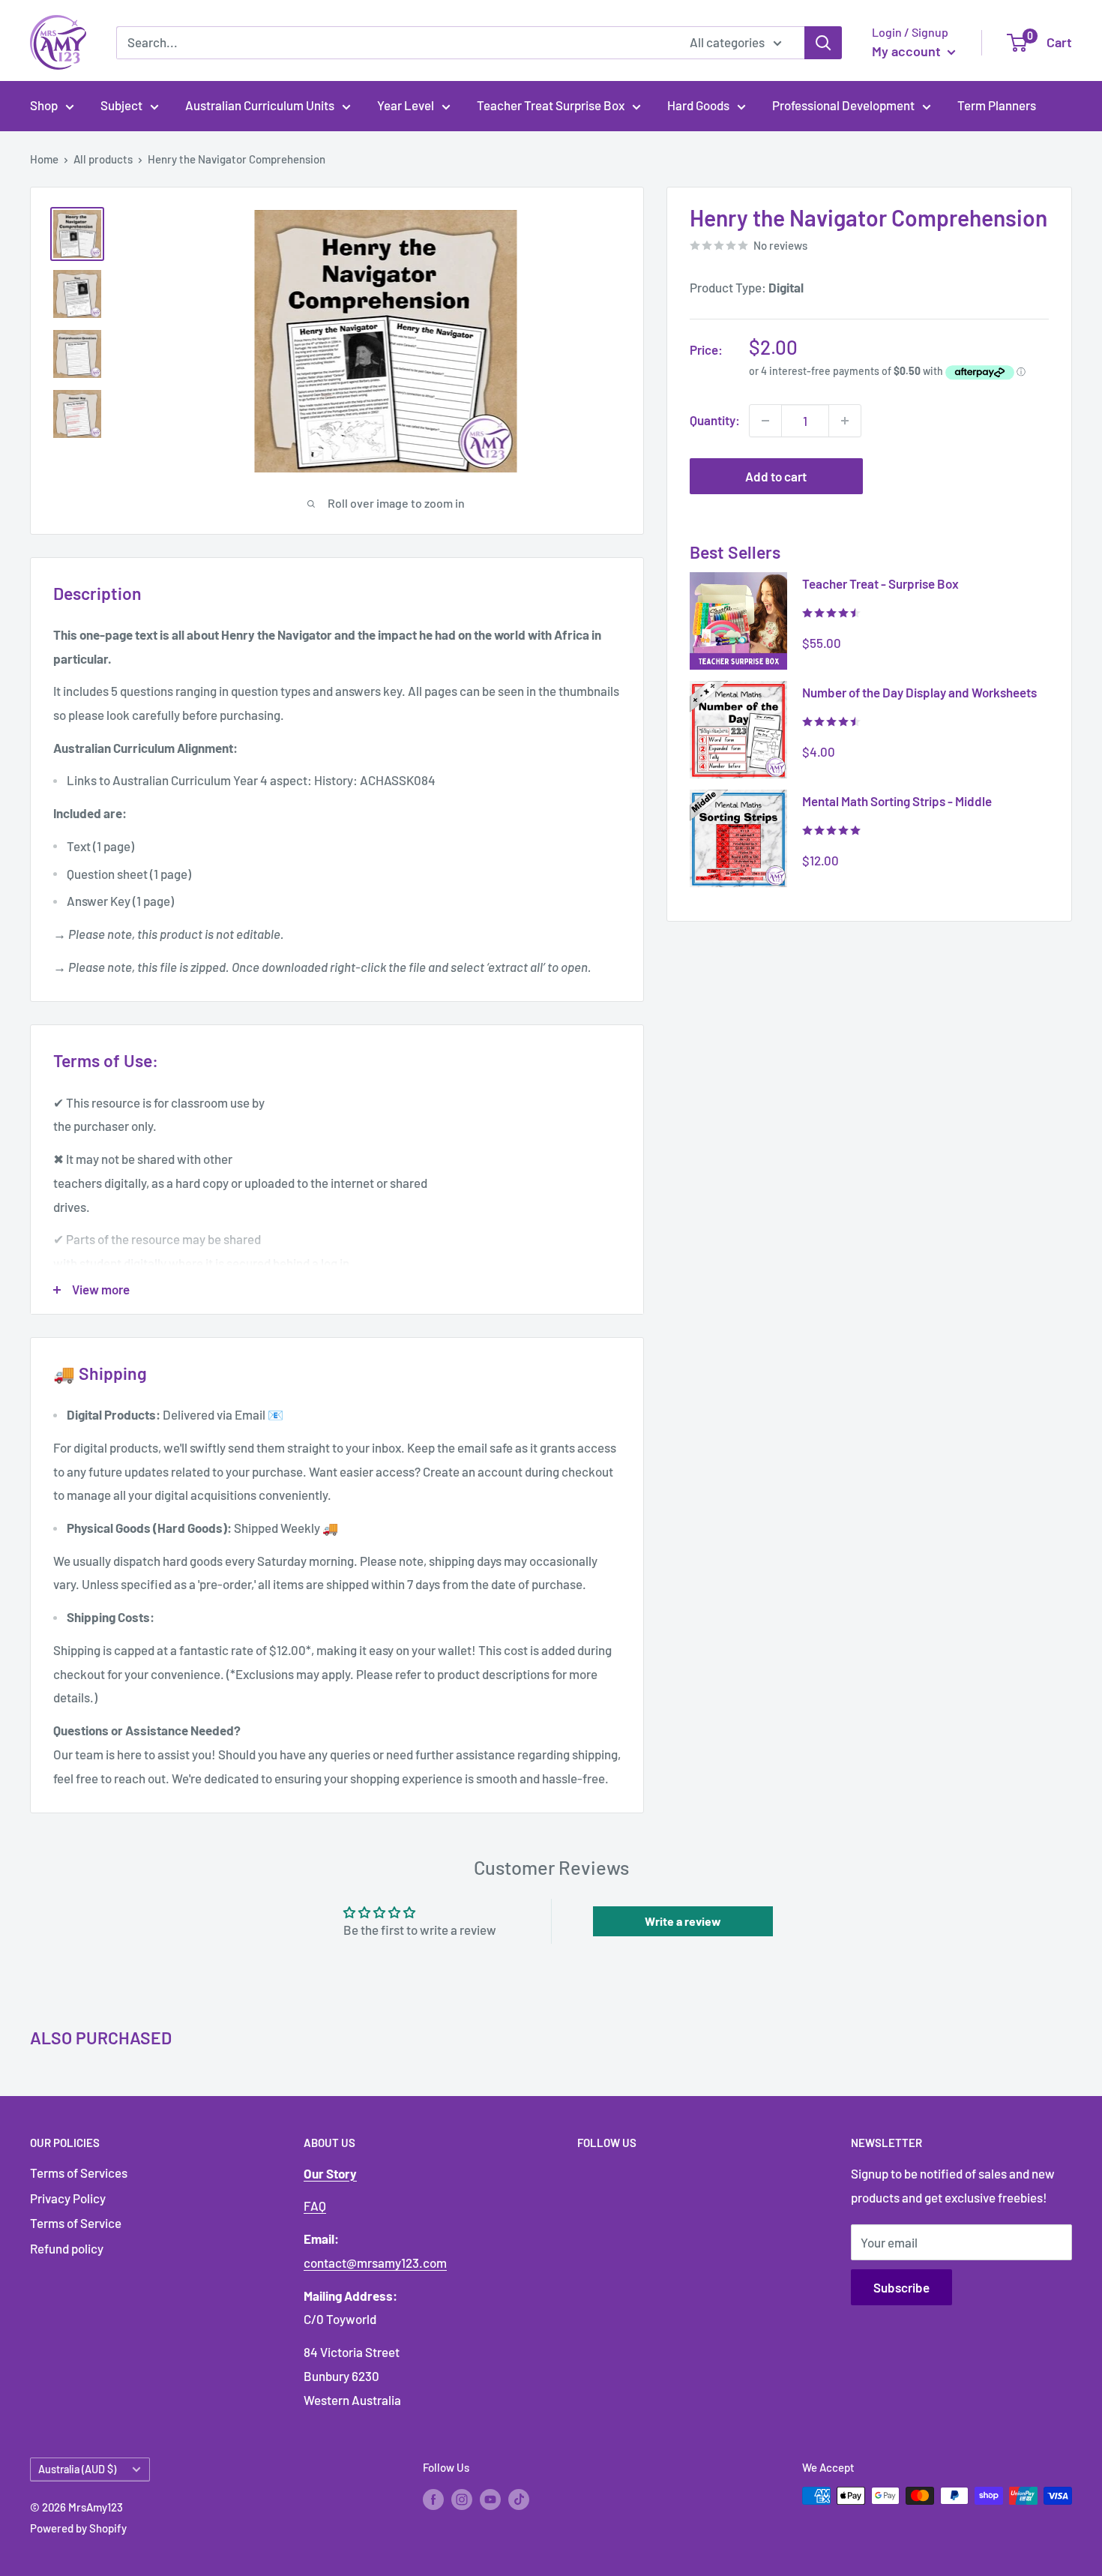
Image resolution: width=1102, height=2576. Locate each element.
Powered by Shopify (78, 2528)
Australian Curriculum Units (260, 105)
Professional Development (843, 105)
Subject (121, 105)
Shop (44, 105)
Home (44, 159)
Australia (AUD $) (77, 2469)
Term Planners (997, 105)
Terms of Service (76, 2223)
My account (908, 51)
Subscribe (901, 2287)
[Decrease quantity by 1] (765, 421)
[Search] (823, 43)
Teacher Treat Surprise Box (551, 105)
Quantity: (715, 420)
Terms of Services (79, 2173)
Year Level (406, 105)
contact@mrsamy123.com (375, 2263)
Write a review (683, 1921)
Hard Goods (698, 105)
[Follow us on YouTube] (490, 2498)
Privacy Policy (68, 2198)
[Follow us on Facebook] (433, 2498)
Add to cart (776, 476)
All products (103, 159)
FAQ (315, 2206)
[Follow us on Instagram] (462, 2498)
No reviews (780, 245)
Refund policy (67, 2248)
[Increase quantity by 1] (845, 421)
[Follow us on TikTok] (519, 2498)
